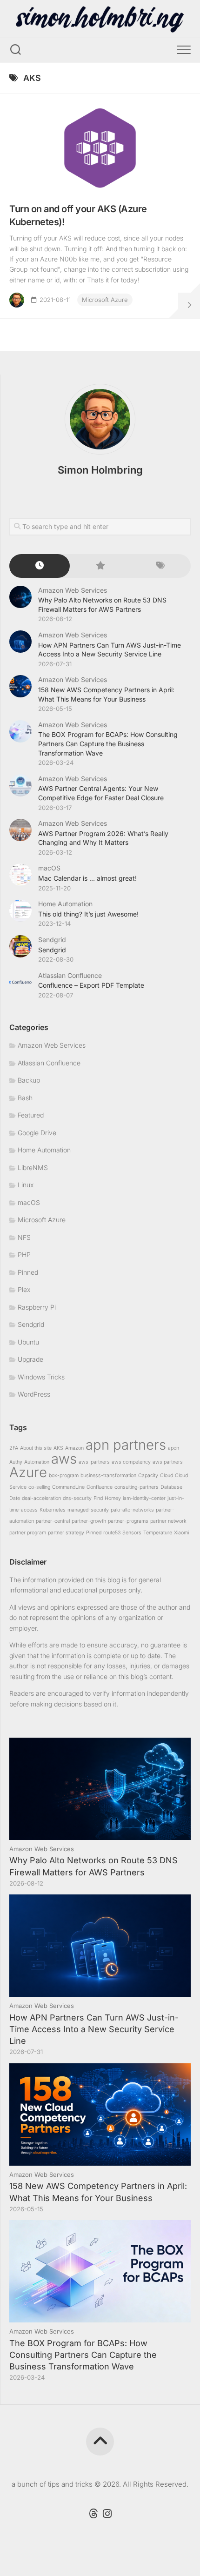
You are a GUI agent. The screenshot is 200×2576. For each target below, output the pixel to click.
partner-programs (128, 1521)
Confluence (100, 1487)
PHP (24, 1255)
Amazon (74, 1448)
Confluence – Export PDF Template (91, 985)
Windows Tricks (41, 1377)
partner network (168, 1521)
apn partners (126, 1445)
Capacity (148, 1475)
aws (64, 1459)
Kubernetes (53, 1510)
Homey (113, 1498)
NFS (24, 1237)
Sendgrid (52, 940)
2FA (14, 1448)
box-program (64, 1475)
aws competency (131, 1462)
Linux (26, 1185)
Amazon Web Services (73, 590)
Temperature (158, 1533)
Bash (25, 1098)
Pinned (28, 1272)
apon (173, 1448)
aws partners (168, 1462)
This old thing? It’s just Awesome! (88, 914)
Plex (24, 1289)
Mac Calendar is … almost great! (87, 878)
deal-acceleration (41, 1498)
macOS (49, 868)
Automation (37, 1462)
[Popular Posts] (100, 566)
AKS (58, 1448)
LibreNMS (33, 1168)
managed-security (88, 1510)
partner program (28, 1533)
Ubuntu (28, 1342)
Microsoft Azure (105, 300)
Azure (28, 1472)
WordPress (34, 1394)
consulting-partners (137, 1487)
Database (171, 1487)
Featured (31, 1115)
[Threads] (93, 2514)
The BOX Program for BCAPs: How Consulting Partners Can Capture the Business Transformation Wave (108, 743)
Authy (16, 1462)
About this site (36, 1448)
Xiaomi (181, 1533)
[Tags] (160, 566)
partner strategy (66, 1533)
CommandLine (68, 1487)
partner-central (53, 1521)
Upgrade (30, 1359)
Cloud (167, 1475)
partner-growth (89, 1521)
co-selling (39, 1487)
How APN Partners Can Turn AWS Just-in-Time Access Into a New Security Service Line (94, 2029)
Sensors (132, 1533)
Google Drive (37, 1133)
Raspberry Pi (37, 1307)
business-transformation (108, 1475)
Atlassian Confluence (70, 975)
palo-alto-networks (132, 1510)
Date (15, 1498)
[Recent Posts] (40, 566)
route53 (112, 1533)
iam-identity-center (144, 1498)
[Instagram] (107, 2514)
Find (98, 1498)
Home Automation (65, 904)
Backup (29, 1080)
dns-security (77, 1498)
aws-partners (94, 1462)
